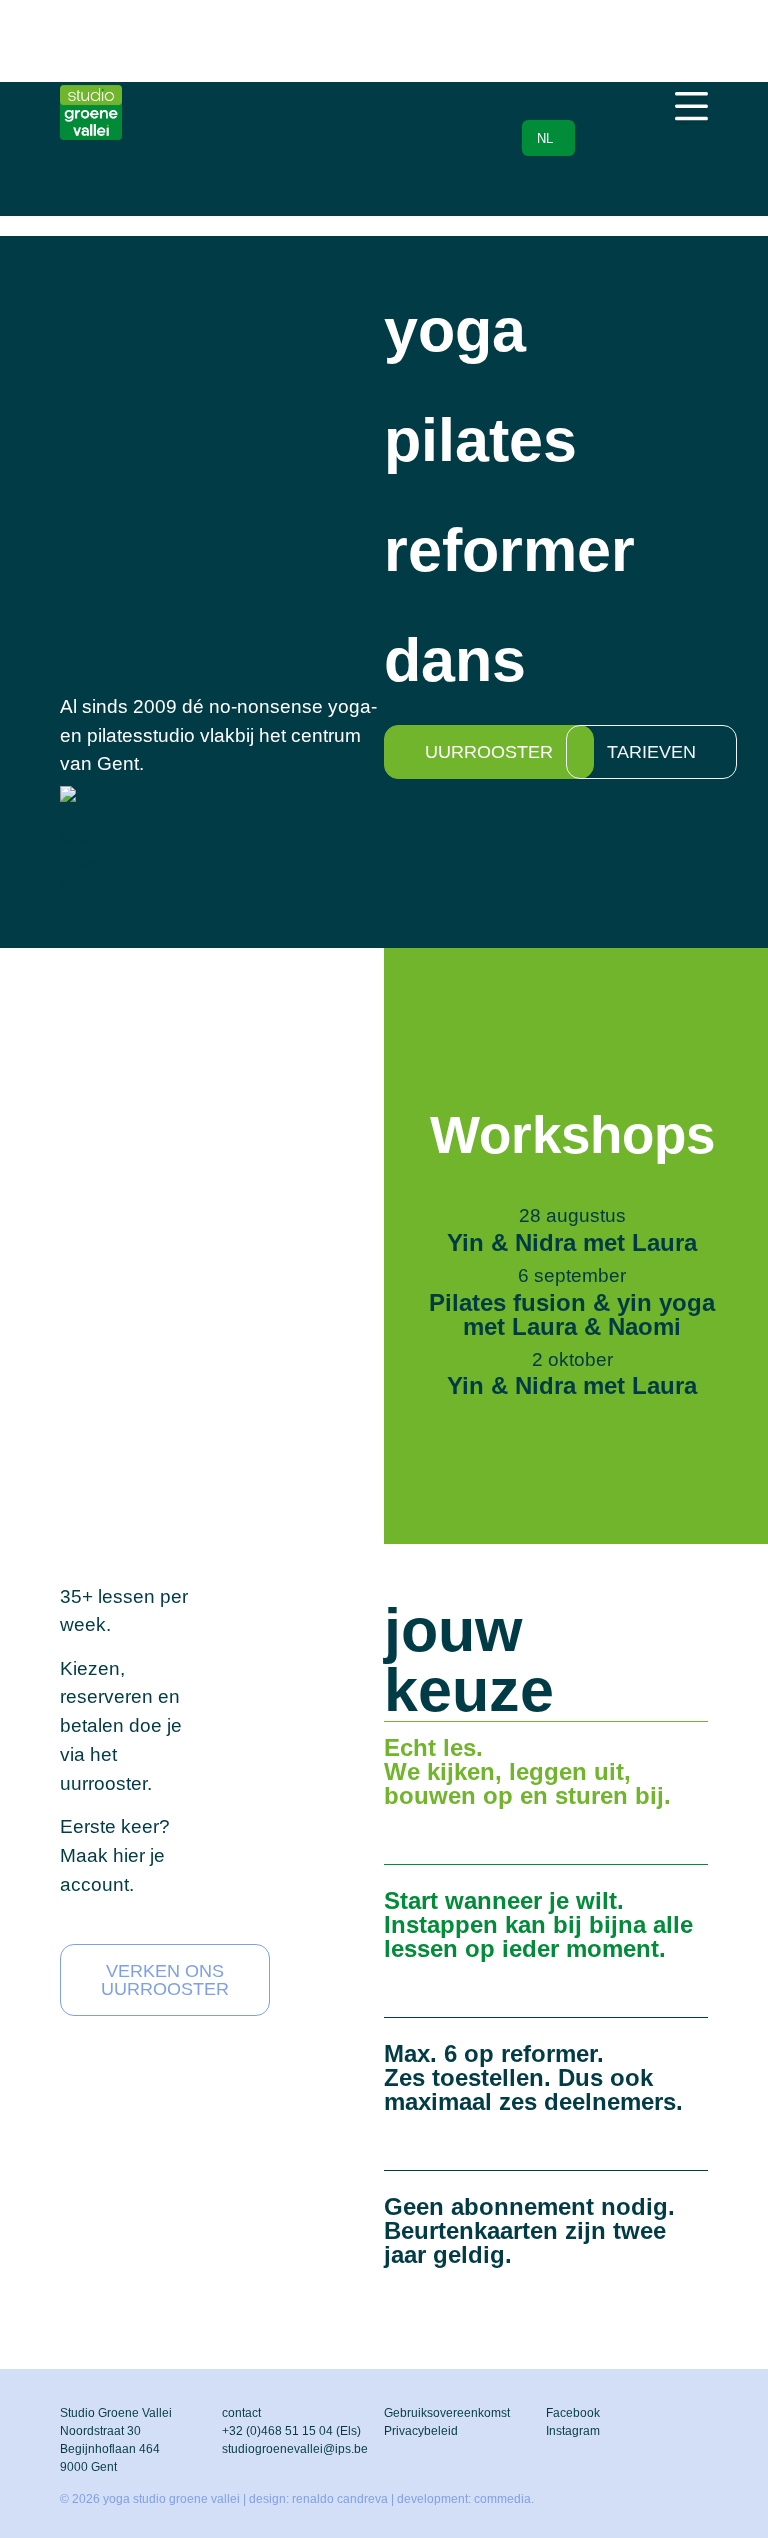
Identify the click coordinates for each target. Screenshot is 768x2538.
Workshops (572, 1134)
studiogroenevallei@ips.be (295, 2449)
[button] (691, 108)
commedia (502, 2499)
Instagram (573, 2431)
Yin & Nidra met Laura (572, 1242)
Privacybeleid (421, 2431)
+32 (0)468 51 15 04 (277, 2431)
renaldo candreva (340, 2499)
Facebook (573, 2413)
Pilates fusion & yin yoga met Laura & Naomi (572, 1314)
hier (129, 1855)
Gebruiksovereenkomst (447, 2413)
